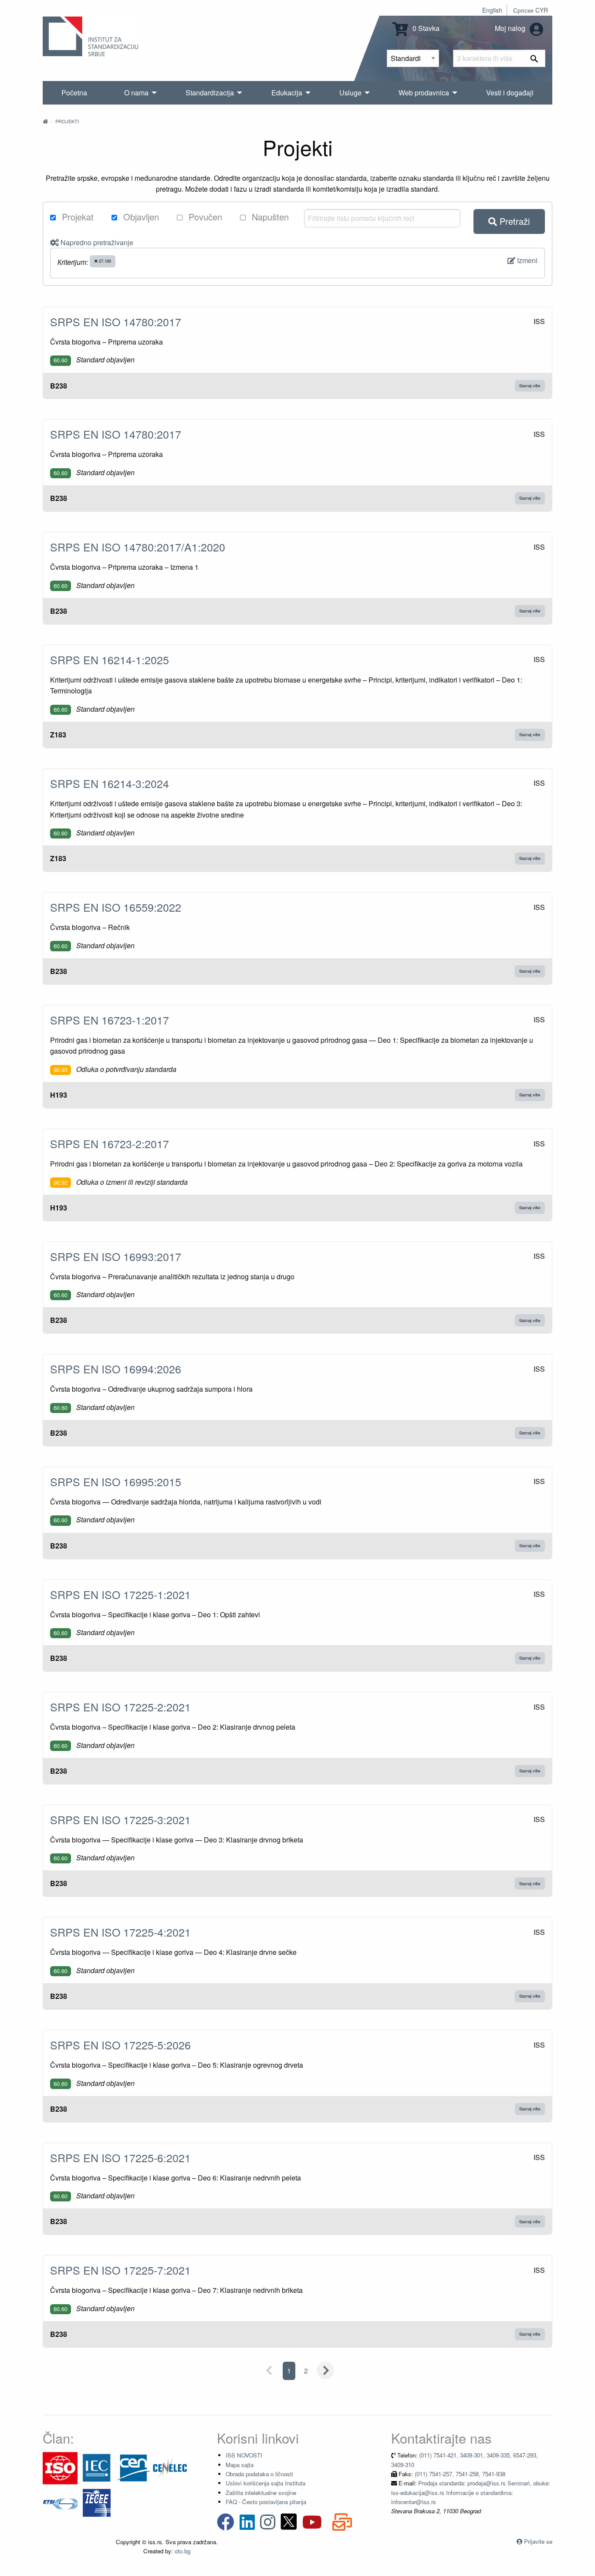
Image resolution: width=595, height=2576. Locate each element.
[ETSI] (60, 2502)
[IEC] (97, 2467)
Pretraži (513, 221)
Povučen (204, 217)
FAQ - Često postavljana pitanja (266, 2502)
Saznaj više (530, 385)
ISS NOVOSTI (244, 2455)
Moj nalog (511, 28)
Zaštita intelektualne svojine (261, 2493)
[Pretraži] (534, 58)
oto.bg (183, 2551)
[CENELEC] (170, 2467)
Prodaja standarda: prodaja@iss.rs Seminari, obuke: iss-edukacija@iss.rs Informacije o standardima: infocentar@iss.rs (471, 2492)
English (492, 10)
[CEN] (133, 2467)
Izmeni (526, 260)
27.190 (104, 261)
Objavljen (140, 217)
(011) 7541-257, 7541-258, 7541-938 (460, 2474)
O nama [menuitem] (136, 93)
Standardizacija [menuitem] (210, 93)
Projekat (76, 217)
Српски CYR (531, 10)
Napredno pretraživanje (96, 242)
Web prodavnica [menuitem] (424, 93)
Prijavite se (538, 2541)
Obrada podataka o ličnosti (259, 2474)
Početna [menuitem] (74, 93)
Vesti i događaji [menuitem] (510, 93)
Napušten (269, 217)
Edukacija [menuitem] (287, 93)
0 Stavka (425, 28)
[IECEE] (97, 2502)
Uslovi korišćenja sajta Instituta (265, 2483)
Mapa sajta (240, 2465)
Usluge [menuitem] (350, 93)
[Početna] (45, 121)
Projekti (67, 121)
